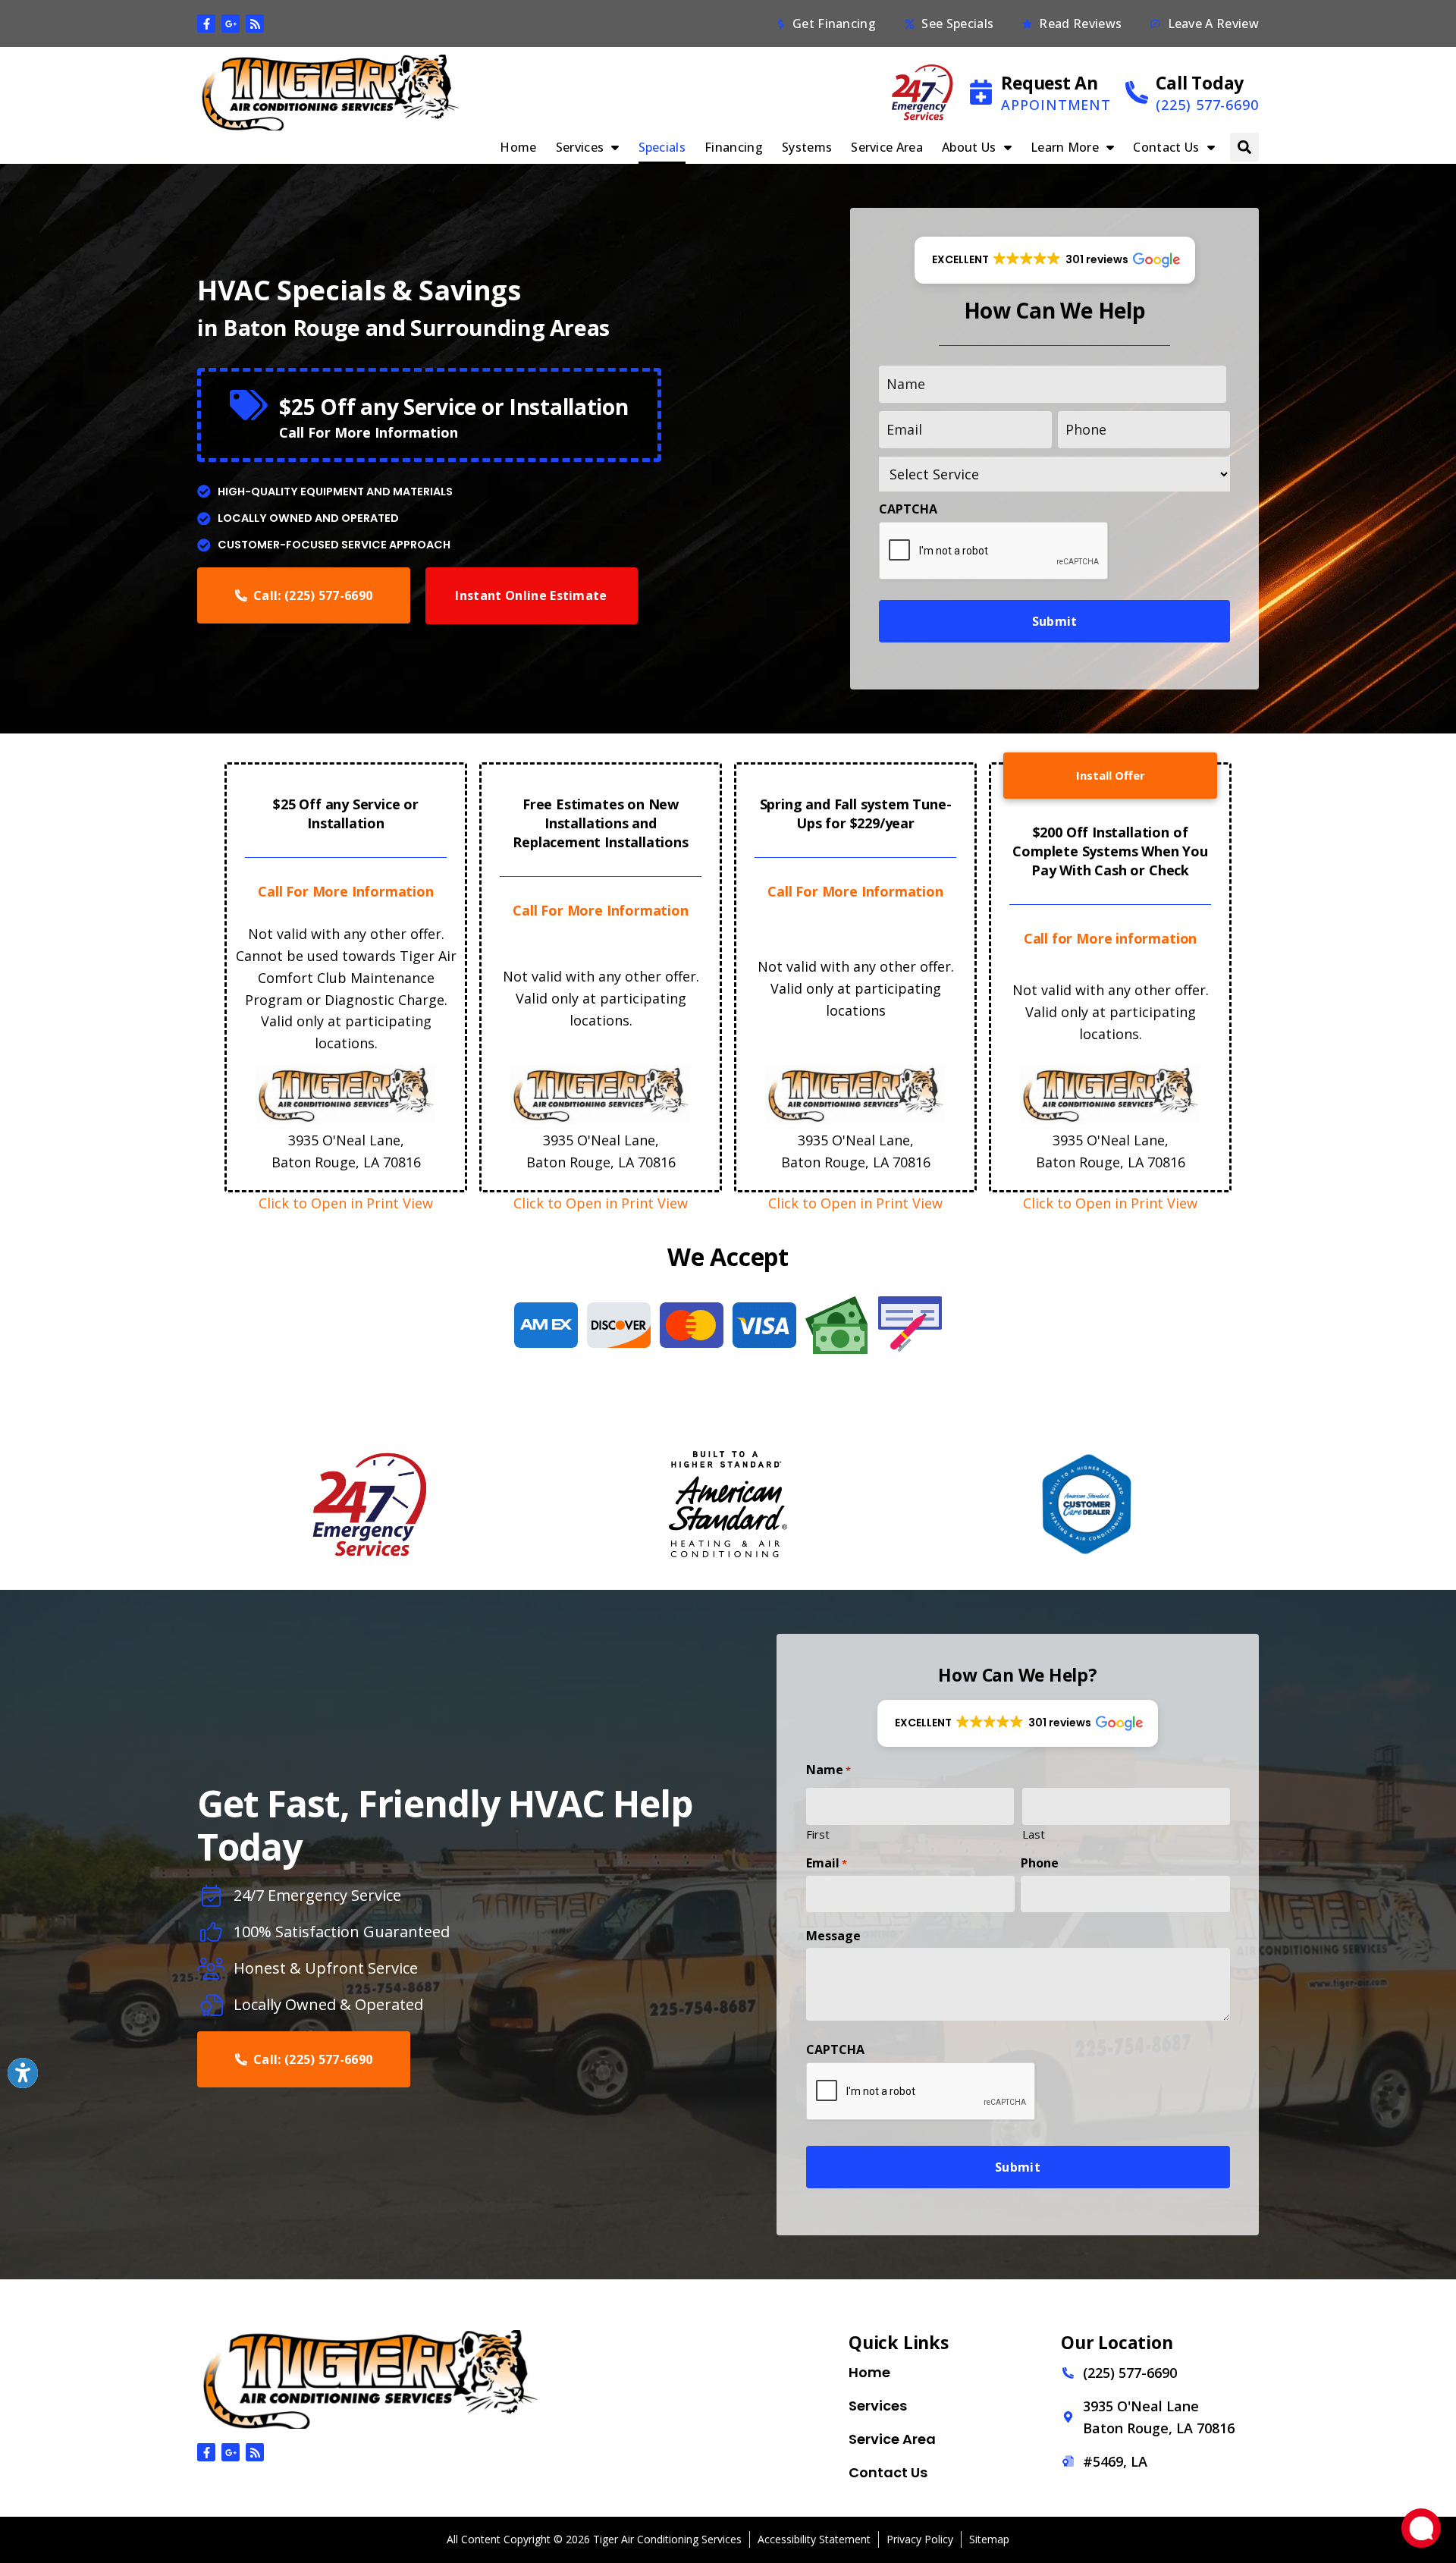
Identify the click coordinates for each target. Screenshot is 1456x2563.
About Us (969, 147)
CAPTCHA (908, 509)
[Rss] (255, 24)
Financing (734, 147)
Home (518, 147)
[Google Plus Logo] (231, 24)
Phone (1040, 1863)
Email (827, 1863)
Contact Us (1166, 147)
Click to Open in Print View (346, 1203)
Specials (662, 147)
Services (580, 147)
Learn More (1065, 147)
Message (833, 1936)
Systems (807, 147)
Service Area (887, 147)
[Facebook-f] (206, 24)
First (818, 1833)
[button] (1244, 147)
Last (1034, 1833)
